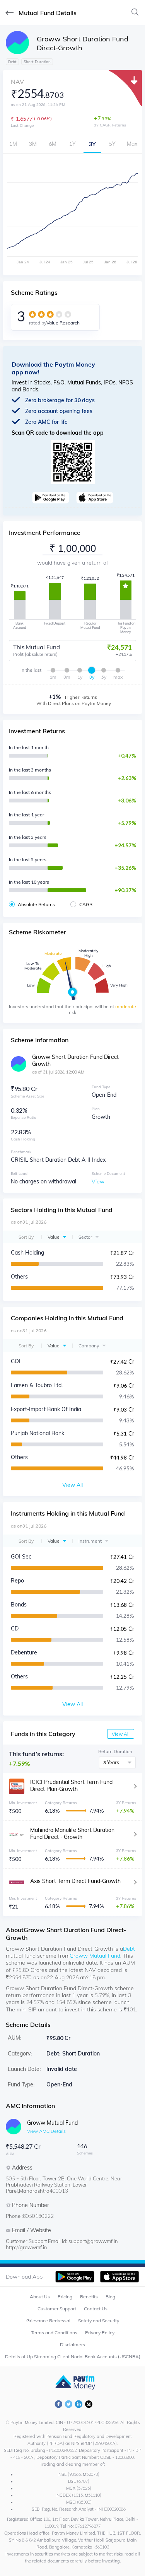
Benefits (89, 2297)
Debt (129, 1949)
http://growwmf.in (26, 2247)
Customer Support (57, 2309)
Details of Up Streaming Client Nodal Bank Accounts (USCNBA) (73, 2357)
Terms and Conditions (54, 2333)
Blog (110, 2297)
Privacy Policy (100, 2333)
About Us (40, 2297)
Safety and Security (99, 2321)
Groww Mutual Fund (95, 1956)
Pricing (65, 2297)
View (98, 1181)
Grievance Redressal (48, 2321)
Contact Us (96, 2309)
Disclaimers (72, 2345)
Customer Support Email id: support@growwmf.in (62, 2241)
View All (121, 1734)
